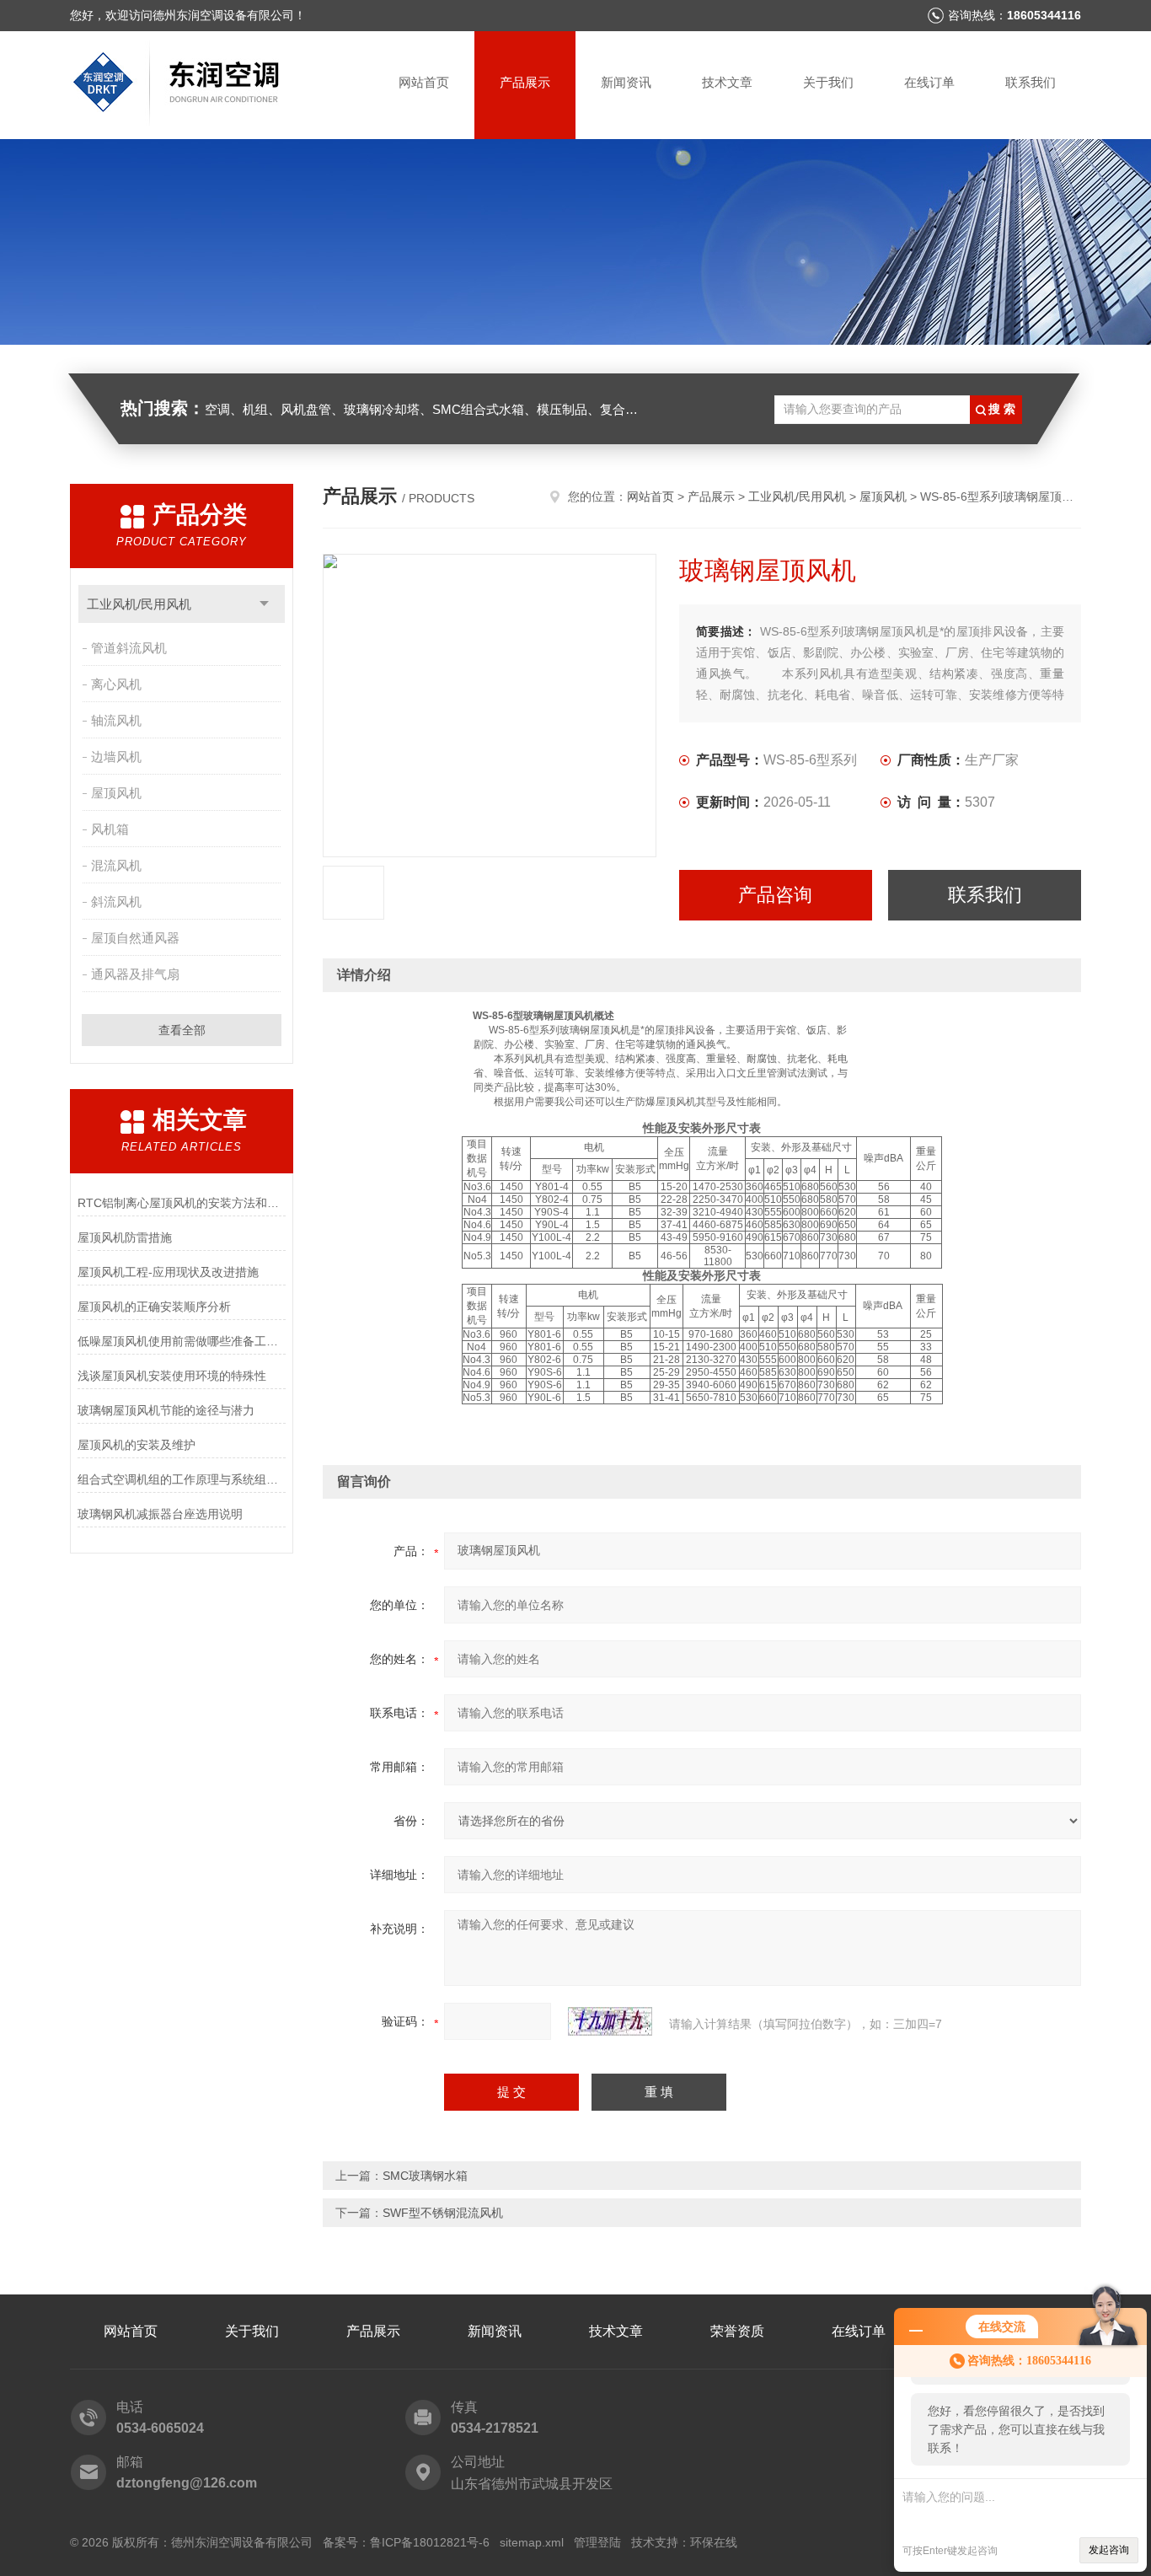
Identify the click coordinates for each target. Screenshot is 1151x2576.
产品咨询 (775, 895)
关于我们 (828, 82)
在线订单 (929, 82)
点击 (264, 604)
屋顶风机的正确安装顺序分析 (154, 1307)
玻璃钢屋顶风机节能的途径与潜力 (166, 1410)
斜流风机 (116, 902)
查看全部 (182, 1030)
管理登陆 (597, 2542)
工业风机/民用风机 (139, 604)
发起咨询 (1109, 2550)
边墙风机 (116, 757)
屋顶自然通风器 (135, 938)
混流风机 (116, 865)
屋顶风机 (116, 793)
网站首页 (424, 82)
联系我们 (1031, 82)
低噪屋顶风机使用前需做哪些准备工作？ (182, 1341)
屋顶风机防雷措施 (125, 1237)
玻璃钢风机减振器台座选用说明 (160, 1514)
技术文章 (727, 82)
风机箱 (110, 829)
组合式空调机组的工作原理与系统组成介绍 (182, 1479)
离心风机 (116, 684)
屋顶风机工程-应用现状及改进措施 (168, 1272)
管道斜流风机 (129, 648)
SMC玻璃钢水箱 (425, 2176)
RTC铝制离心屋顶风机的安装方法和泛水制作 (182, 1203)
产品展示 (525, 82)
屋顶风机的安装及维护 (137, 1445)
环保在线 (714, 2542)
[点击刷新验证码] (610, 2021)
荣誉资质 (737, 2331)
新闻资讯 (626, 82)
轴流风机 (116, 720)
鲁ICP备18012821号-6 (430, 2542)
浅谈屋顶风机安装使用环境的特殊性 (172, 1376)
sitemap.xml (532, 2542)
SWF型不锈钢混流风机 (443, 2213)
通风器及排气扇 (135, 974)
